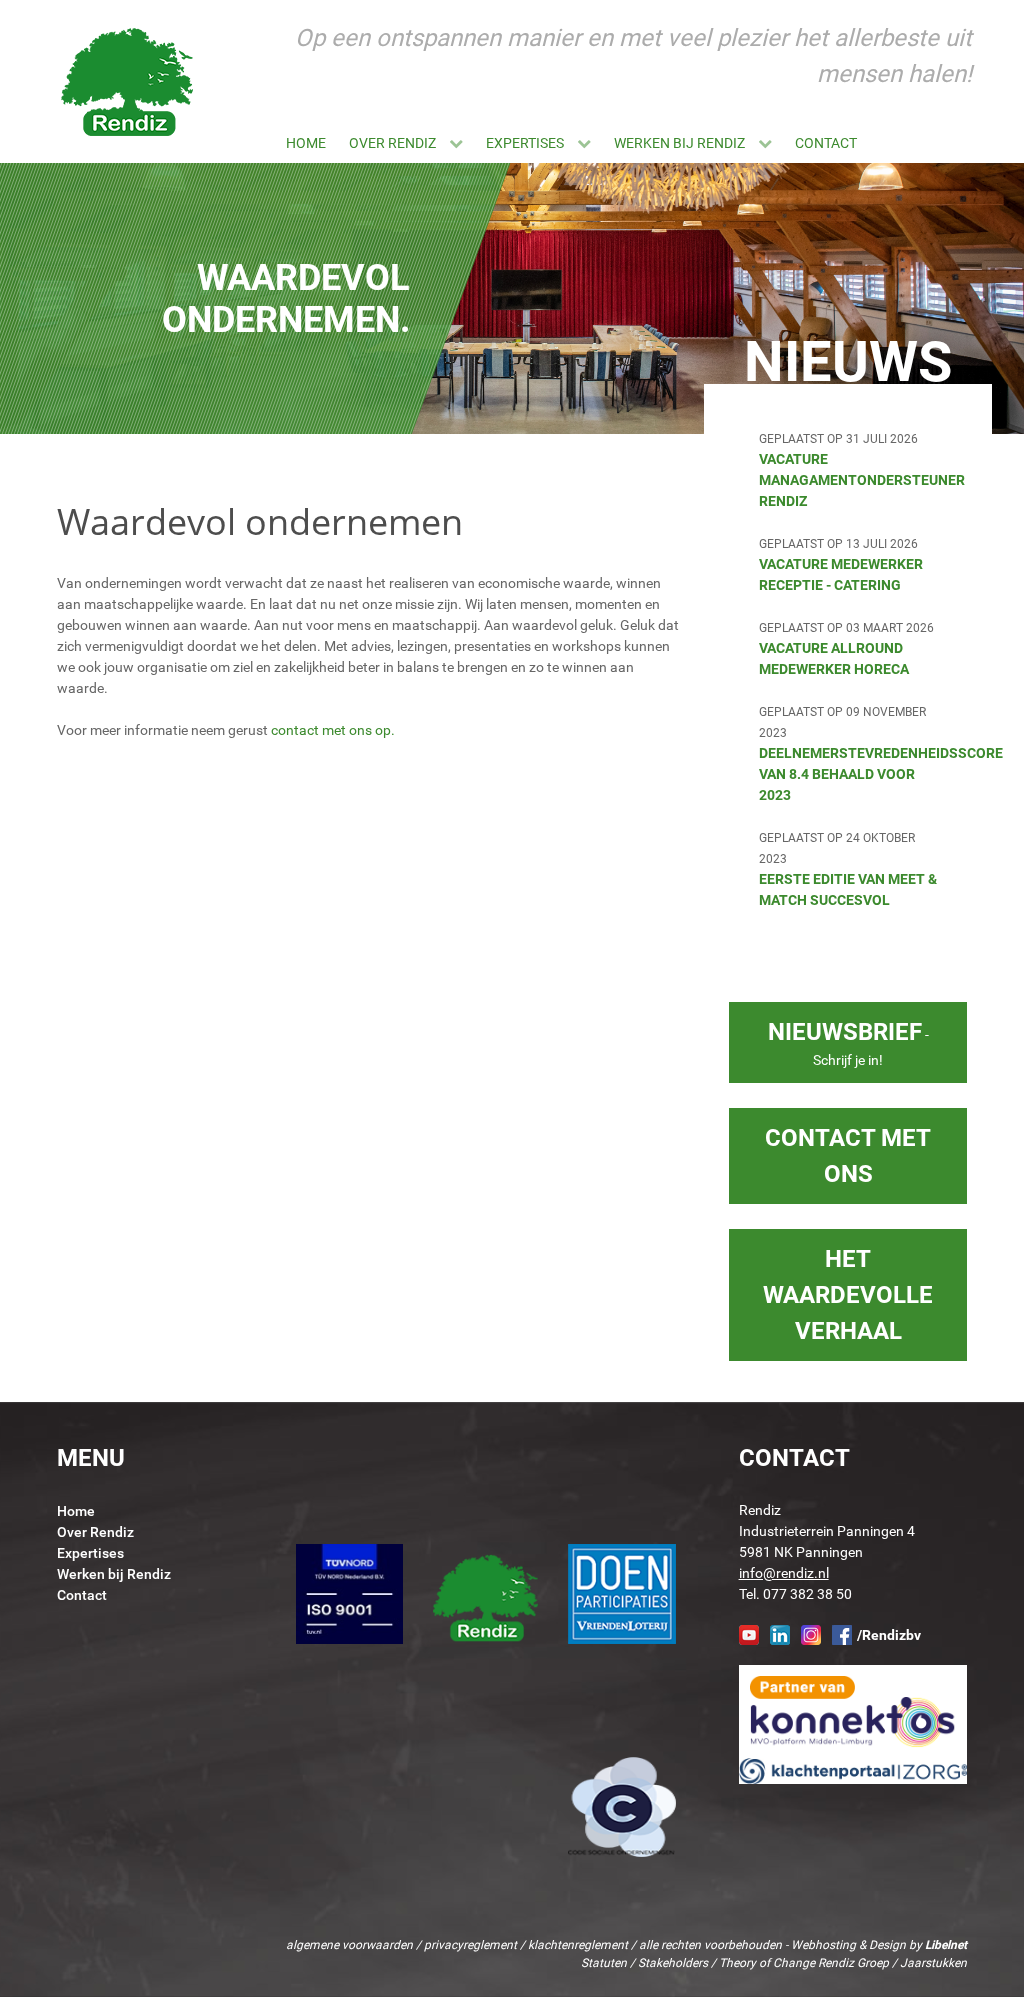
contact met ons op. (333, 730)
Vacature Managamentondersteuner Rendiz (862, 480)
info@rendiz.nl (784, 1573)
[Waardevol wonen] (926, 142)
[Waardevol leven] (880, 142)
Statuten (604, 1963)
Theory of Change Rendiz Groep (804, 1963)
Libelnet (946, 1945)
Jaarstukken (933, 1963)
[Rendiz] (127, 81)
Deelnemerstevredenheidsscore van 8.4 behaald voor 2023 (881, 774)
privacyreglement (470, 1945)
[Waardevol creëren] (972, 142)
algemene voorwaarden (349, 1945)
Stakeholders (673, 1963)
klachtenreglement (578, 1945)
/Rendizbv (889, 1635)
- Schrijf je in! (848, 1043)
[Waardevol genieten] (903, 142)
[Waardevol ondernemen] (949, 142)
